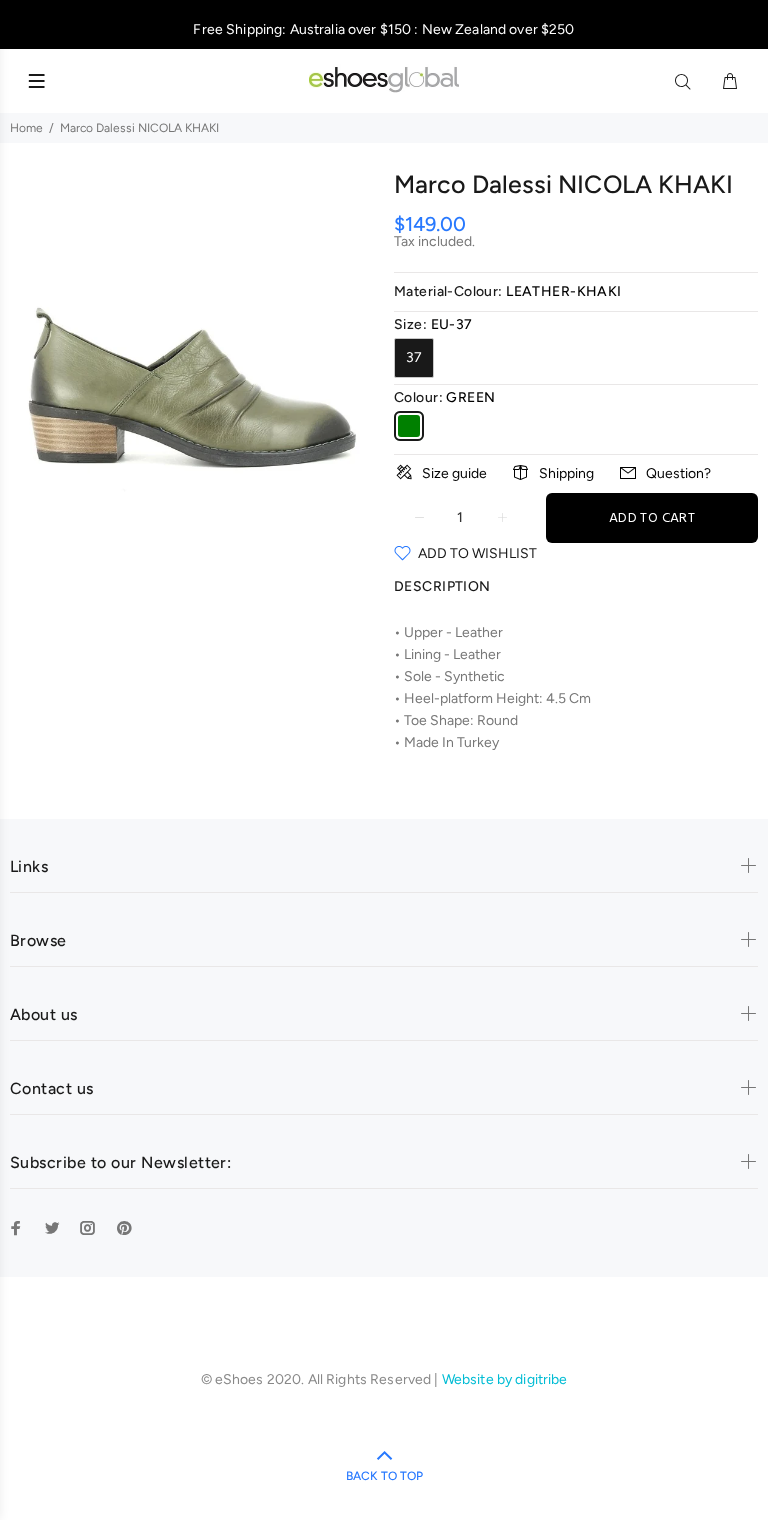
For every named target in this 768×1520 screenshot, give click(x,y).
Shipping (566, 473)
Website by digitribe (505, 1379)
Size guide (454, 473)
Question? (678, 473)
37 (414, 357)
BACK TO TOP (384, 1476)
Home (26, 128)
